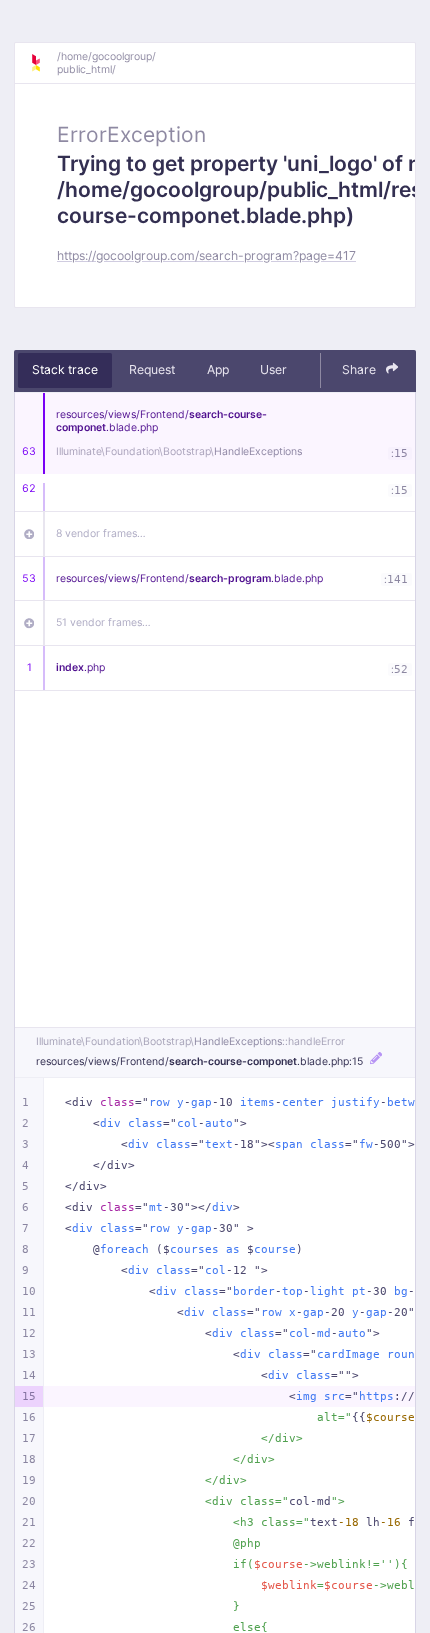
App (218, 369)
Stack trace (65, 369)
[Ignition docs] (43, 63)
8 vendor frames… (101, 533)
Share (360, 369)
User (273, 369)
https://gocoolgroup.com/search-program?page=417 (206, 255)
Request (152, 369)
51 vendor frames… (103, 622)
